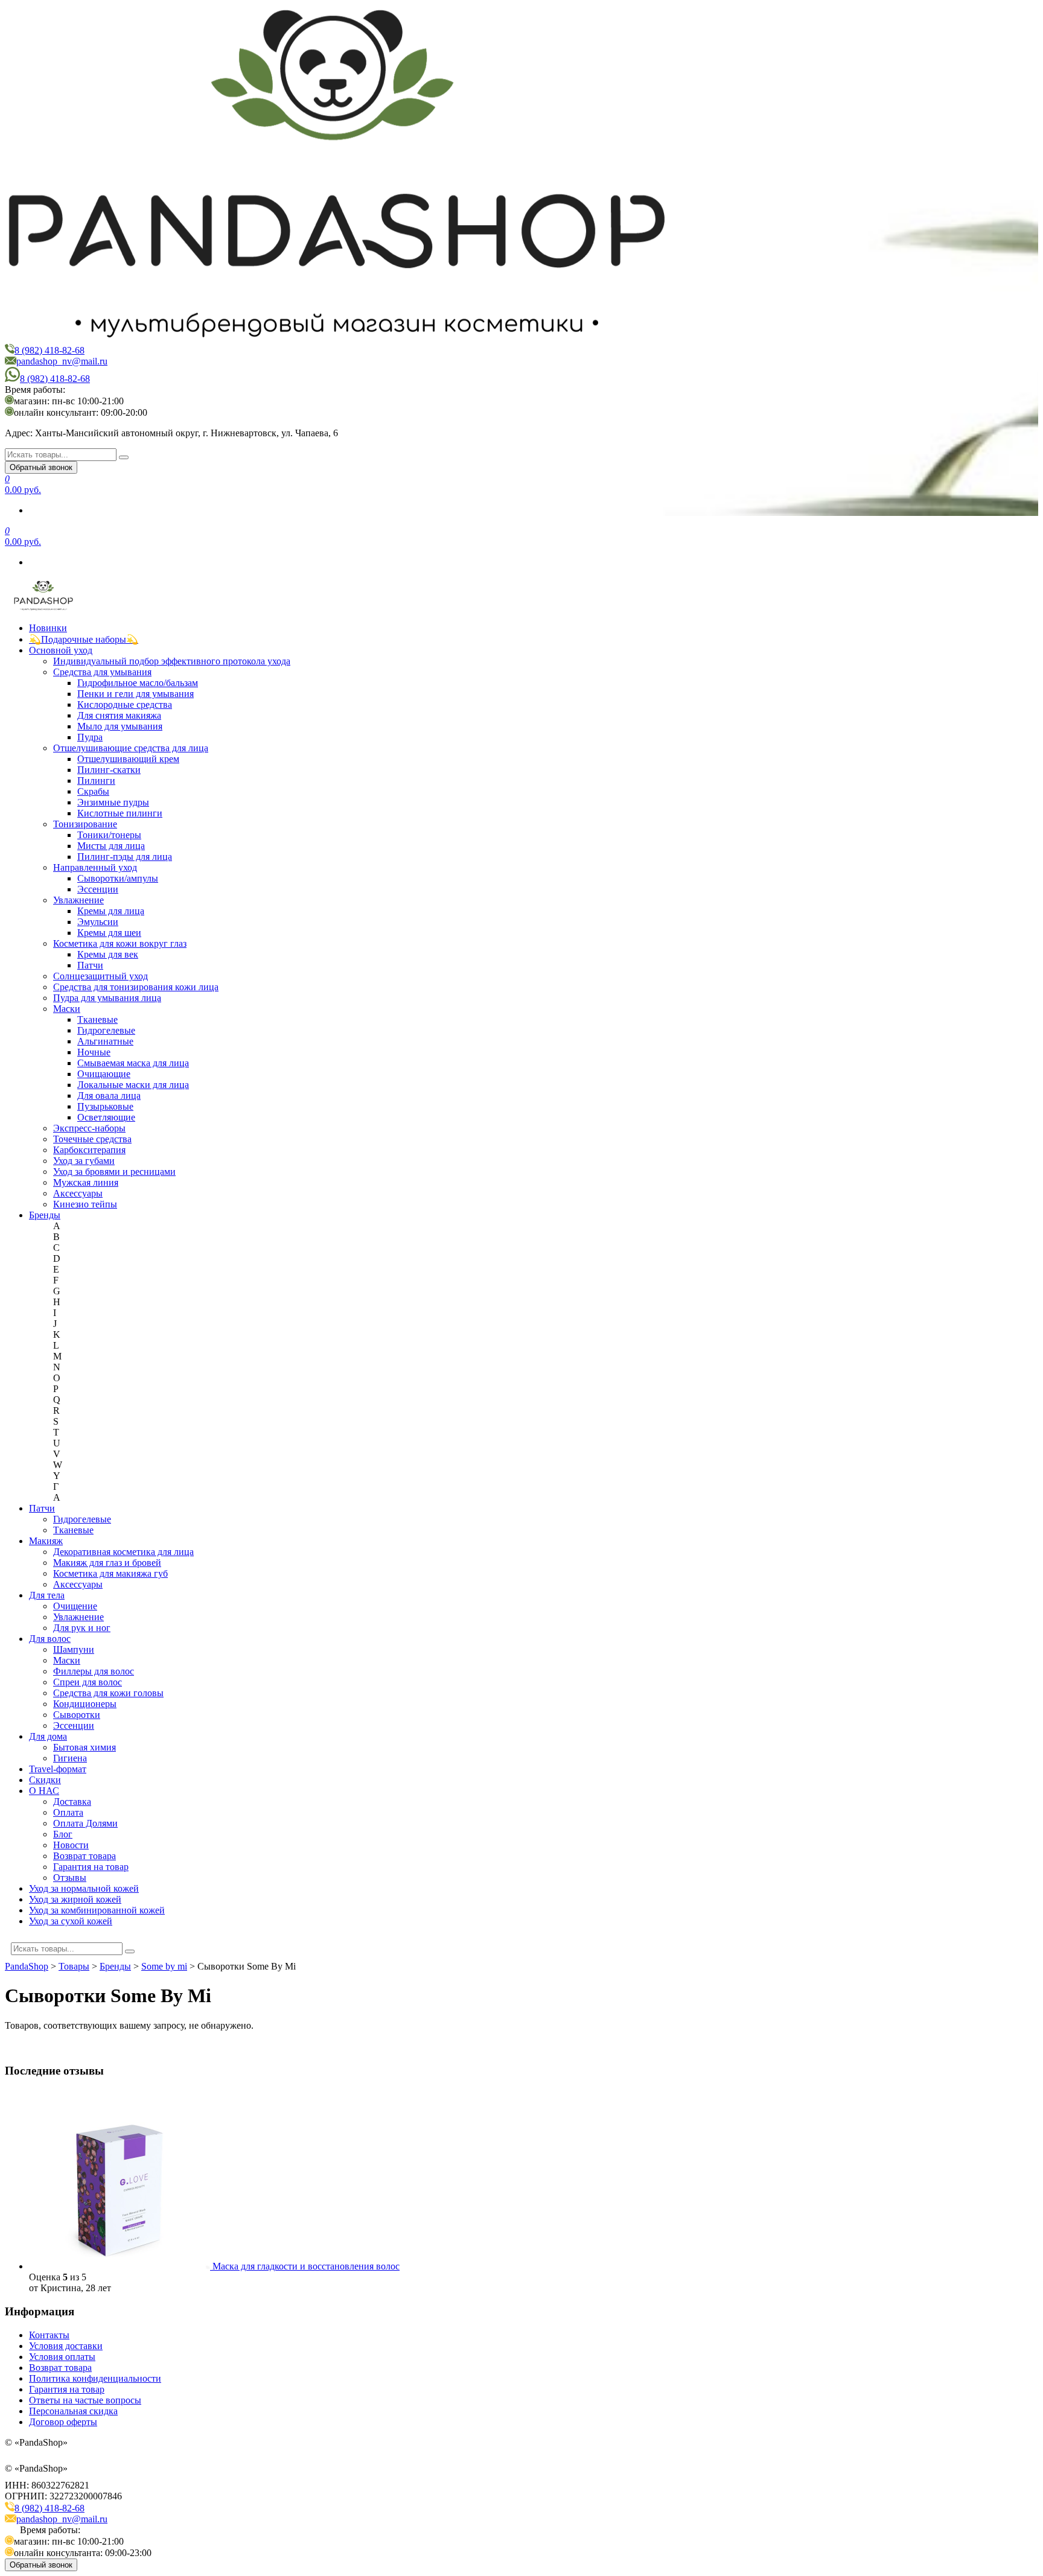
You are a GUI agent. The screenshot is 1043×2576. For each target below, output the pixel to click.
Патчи (90, 965)
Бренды (45, 1215)
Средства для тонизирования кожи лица (136, 987)
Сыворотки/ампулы (118, 878)
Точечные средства (92, 1139)
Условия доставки (66, 2346)
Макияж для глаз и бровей (107, 1563)
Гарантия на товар (91, 1867)
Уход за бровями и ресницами (114, 1172)
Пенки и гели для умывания (136, 694)
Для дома (48, 1736)
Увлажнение (78, 900)
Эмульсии (98, 922)
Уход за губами (84, 1161)
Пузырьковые (105, 1106)
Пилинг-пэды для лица (125, 857)
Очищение (75, 1606)
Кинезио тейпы (85, 1204)
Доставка (72, 1802)
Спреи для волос (88, 1682)
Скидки (45, 1780)
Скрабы (93, 791)
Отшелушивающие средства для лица (131, 748)
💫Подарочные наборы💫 (84, 639)
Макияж (46, 1541)
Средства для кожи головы (108, 1693)
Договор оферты (63, 2422)
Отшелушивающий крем (128, 759)
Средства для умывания (102, 672)
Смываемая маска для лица (133, 1063)
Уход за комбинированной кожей (97, 1910)
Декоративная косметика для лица (123, 1552)
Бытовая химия (85, 1747)
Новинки (48, 628)
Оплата (68, 1812)
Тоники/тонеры (109, 835)
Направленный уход (95, 867)
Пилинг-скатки (109, 770)
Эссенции (98, 889)
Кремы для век (108, 954)
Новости (71, 1845)
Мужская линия (86, 1182)
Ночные (94, 1052)
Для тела (47, 1595)
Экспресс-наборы (89, 1128)
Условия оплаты (62, 2357)
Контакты (49, 2335)
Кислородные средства (125, 704)
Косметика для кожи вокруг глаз (120, 943)
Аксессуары (78, 1193)
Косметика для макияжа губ (110, 1573)
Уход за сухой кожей (71, 1921)
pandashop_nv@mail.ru (62, 361)
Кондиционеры (85, 1704)
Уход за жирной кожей (75, 1899)
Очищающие (104, 1074)
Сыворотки (77, 1715)
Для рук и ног (82, 1628)
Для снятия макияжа (119, 715)
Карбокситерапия (89, 1150)
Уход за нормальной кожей (84, 1888)
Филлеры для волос (94, 1671)
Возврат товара (85, 1856)
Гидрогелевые (106, 1030)
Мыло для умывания (120, 726)
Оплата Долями (85, 1823)
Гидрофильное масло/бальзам (138, 683)
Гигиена (70, 1758)
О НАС (44, 1791)
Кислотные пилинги (120, 813)
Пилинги (96, 781)
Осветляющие (106, 1117)
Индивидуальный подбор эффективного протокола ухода (172, 661)
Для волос (50, 1639)
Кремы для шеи (109, 933)
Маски (67, 1009)
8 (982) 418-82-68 (49, 350)
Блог (63, 1834)
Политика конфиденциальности (95, 2378)
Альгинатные (105, 1041)
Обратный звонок (41, 467)
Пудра (90, 737)
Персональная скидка (73, 2411)
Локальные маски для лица (133, 1085)
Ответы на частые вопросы (85, 2400)
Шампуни (74, 1649)
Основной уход (61, 650)
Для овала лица (109, 1096)
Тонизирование (85, 824)
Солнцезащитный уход (100, 976)
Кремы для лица (111, 911)
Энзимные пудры (113, 802)
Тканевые (97, 1019)
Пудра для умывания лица (107, 998)
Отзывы (70, 1878)
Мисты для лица (111, 846)
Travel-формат (58, 1769)
